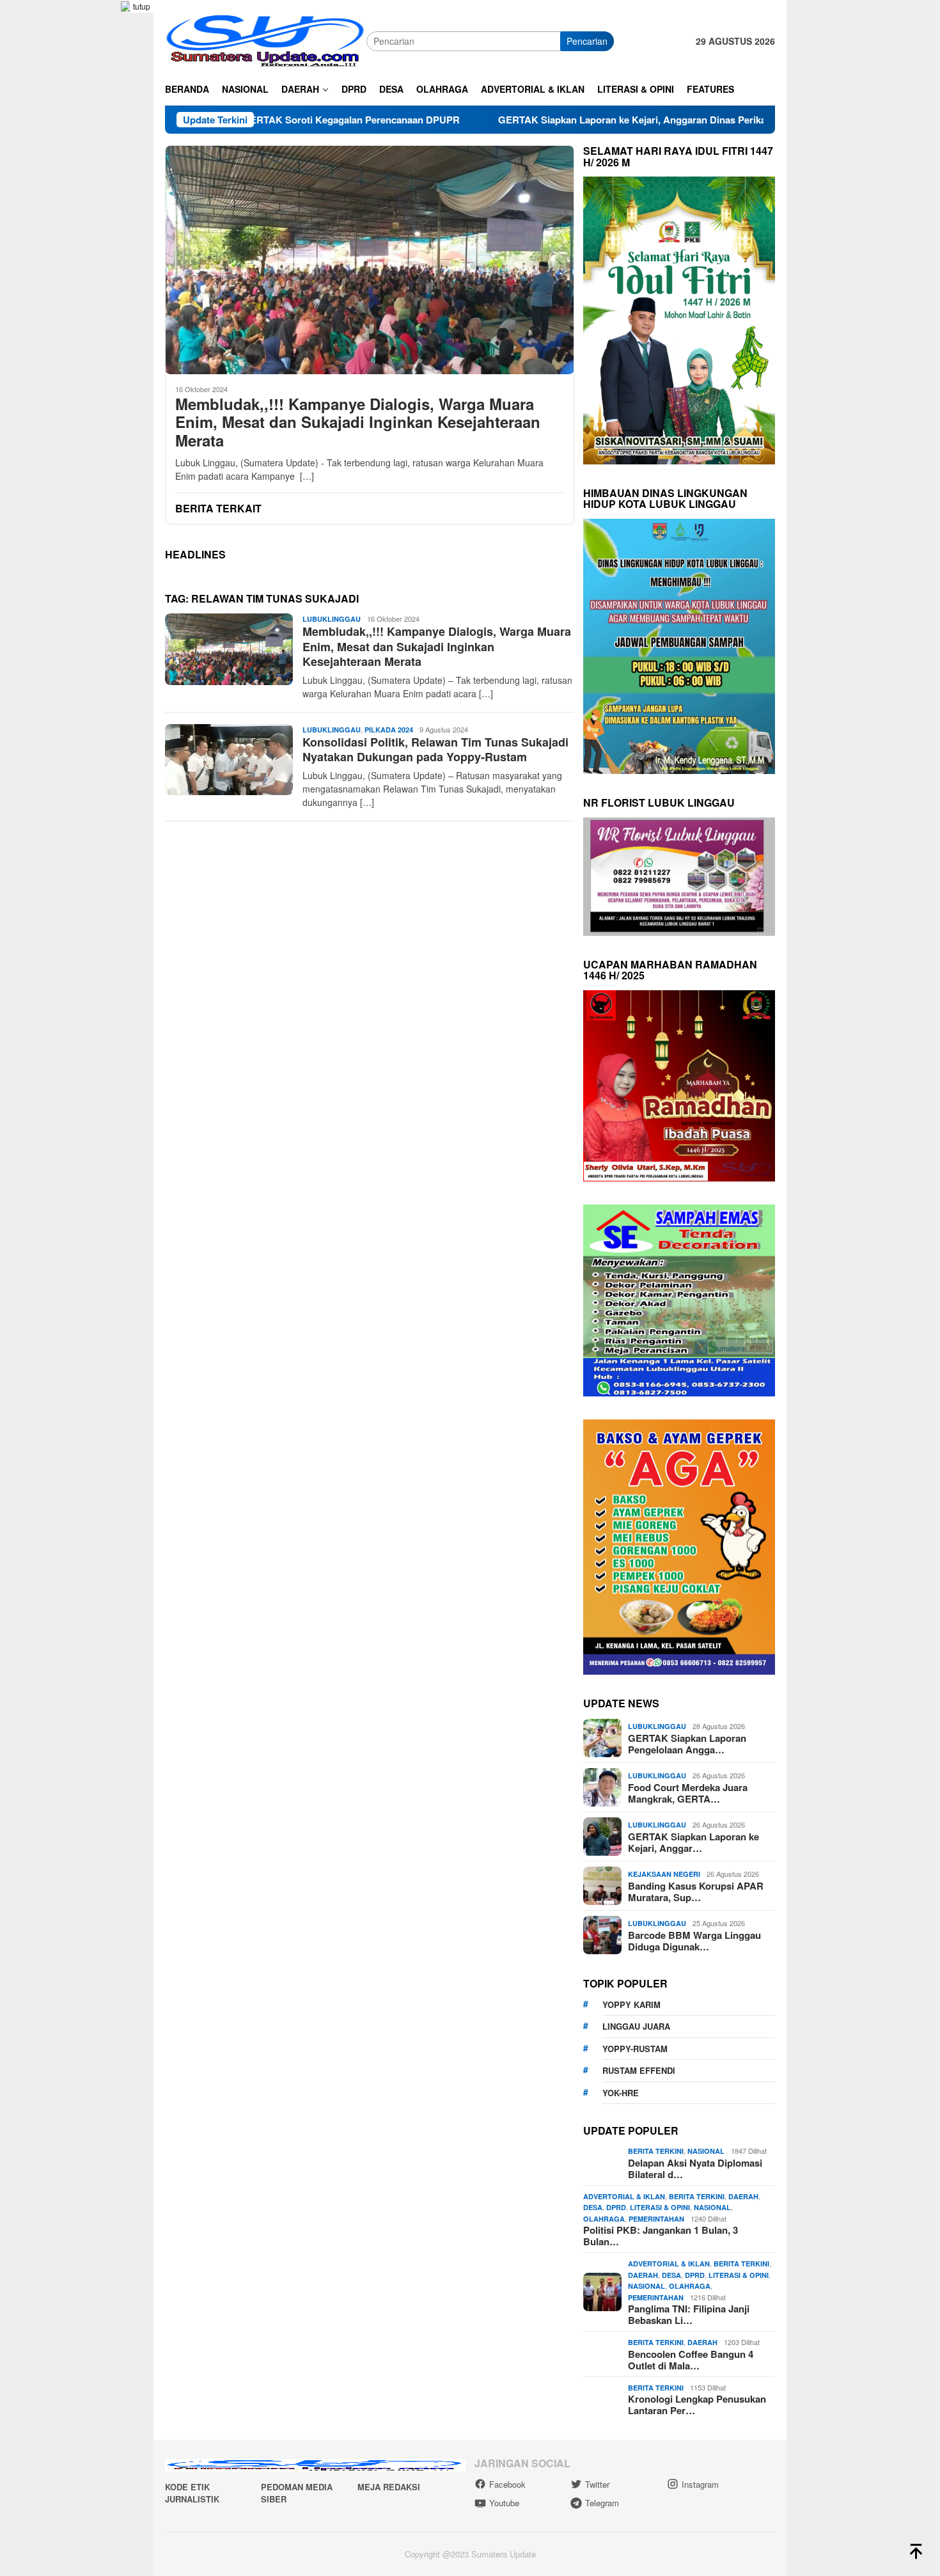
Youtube (504, 2503)
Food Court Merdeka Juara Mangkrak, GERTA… (688, 1793)
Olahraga (604, 2219)
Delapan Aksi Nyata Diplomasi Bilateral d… (695, 2169)
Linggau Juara (636, 2026)
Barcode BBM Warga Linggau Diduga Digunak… (694, 1941)
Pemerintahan (656, 2219)
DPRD (616, 2207)
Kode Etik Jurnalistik (192, 2493)
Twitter (597, 2484)
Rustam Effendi (639, 2070)
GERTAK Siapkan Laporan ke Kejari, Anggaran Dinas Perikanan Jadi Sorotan (565, 120)
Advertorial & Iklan (624, 2196)
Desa (593, 2207)
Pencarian (587, 41)
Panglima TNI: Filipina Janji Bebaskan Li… (689, 2314)
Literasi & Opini (660, 2207)
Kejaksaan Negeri (664, 1874)
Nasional (706, 2151)
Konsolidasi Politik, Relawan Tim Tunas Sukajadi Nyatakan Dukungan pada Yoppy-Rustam (435, 749)
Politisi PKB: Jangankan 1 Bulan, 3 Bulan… (661, 2236)
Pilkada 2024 (389, 730)
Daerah (743, 2196)
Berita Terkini (656, 2151)
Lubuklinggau (332, 619)
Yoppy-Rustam (635, 2049)
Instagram (700, 2484)
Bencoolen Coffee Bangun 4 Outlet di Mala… (691, 2360)
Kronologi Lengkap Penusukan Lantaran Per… (697, 2405)
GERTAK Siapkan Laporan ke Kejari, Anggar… (693, 1842)
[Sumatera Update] (266, 40)
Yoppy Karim (631, 2004)
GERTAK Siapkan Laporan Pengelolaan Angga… (687, 1744)
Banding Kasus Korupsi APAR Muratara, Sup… (696, 1892)
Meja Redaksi (389, 2487)
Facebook (507, 2484)
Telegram (602, 2503)
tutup (142, 6)
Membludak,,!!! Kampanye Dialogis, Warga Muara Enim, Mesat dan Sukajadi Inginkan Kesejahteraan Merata (358, 422)
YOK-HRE (621, 2093)
